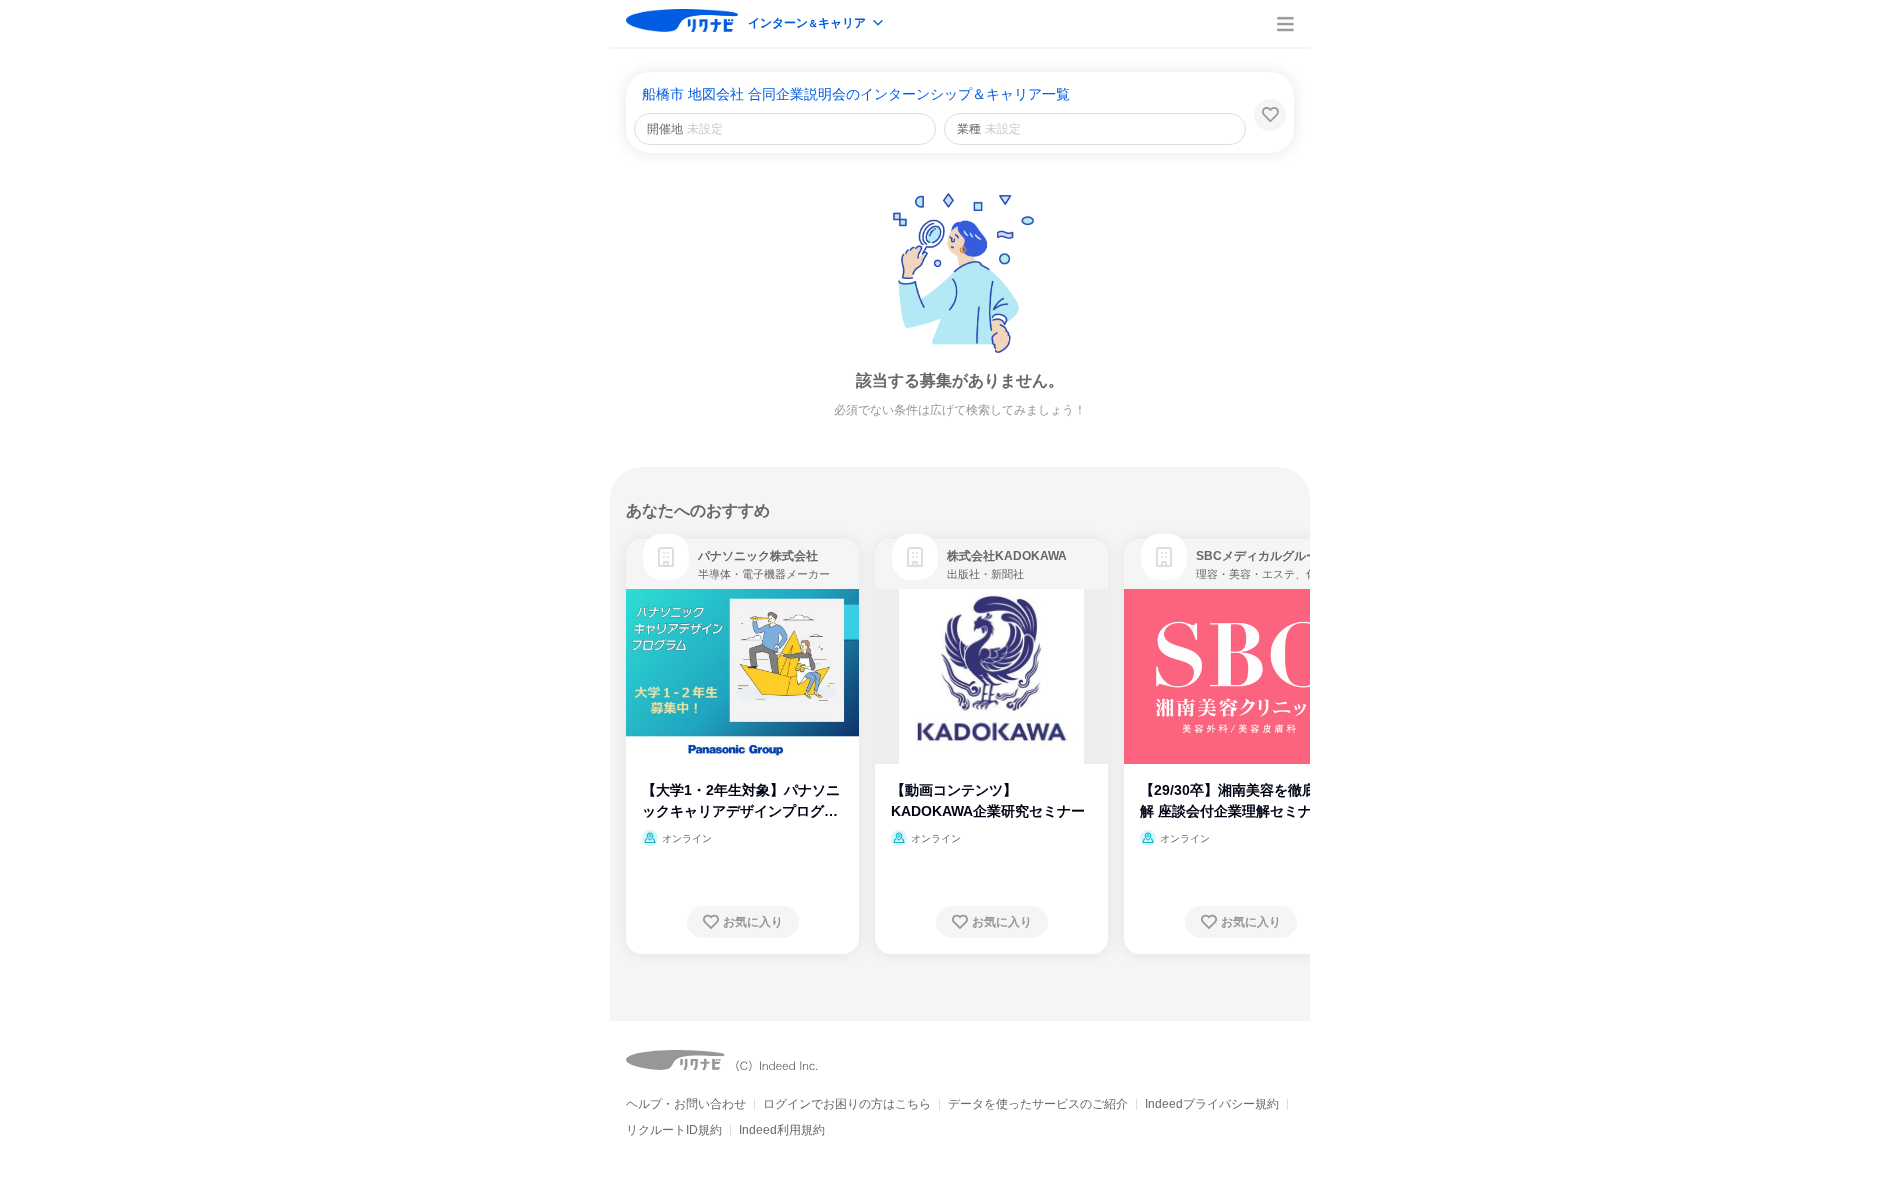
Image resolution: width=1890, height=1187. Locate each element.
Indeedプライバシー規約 (1212, 1104)
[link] (666, 557)
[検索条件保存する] (1270, 115)
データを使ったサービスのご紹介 (1038, 1104)
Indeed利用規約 (782, 1130)
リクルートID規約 (674, 1130)
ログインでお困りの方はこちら (847, 1104)
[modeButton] (817, 24)
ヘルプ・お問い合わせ (686, 1104)
